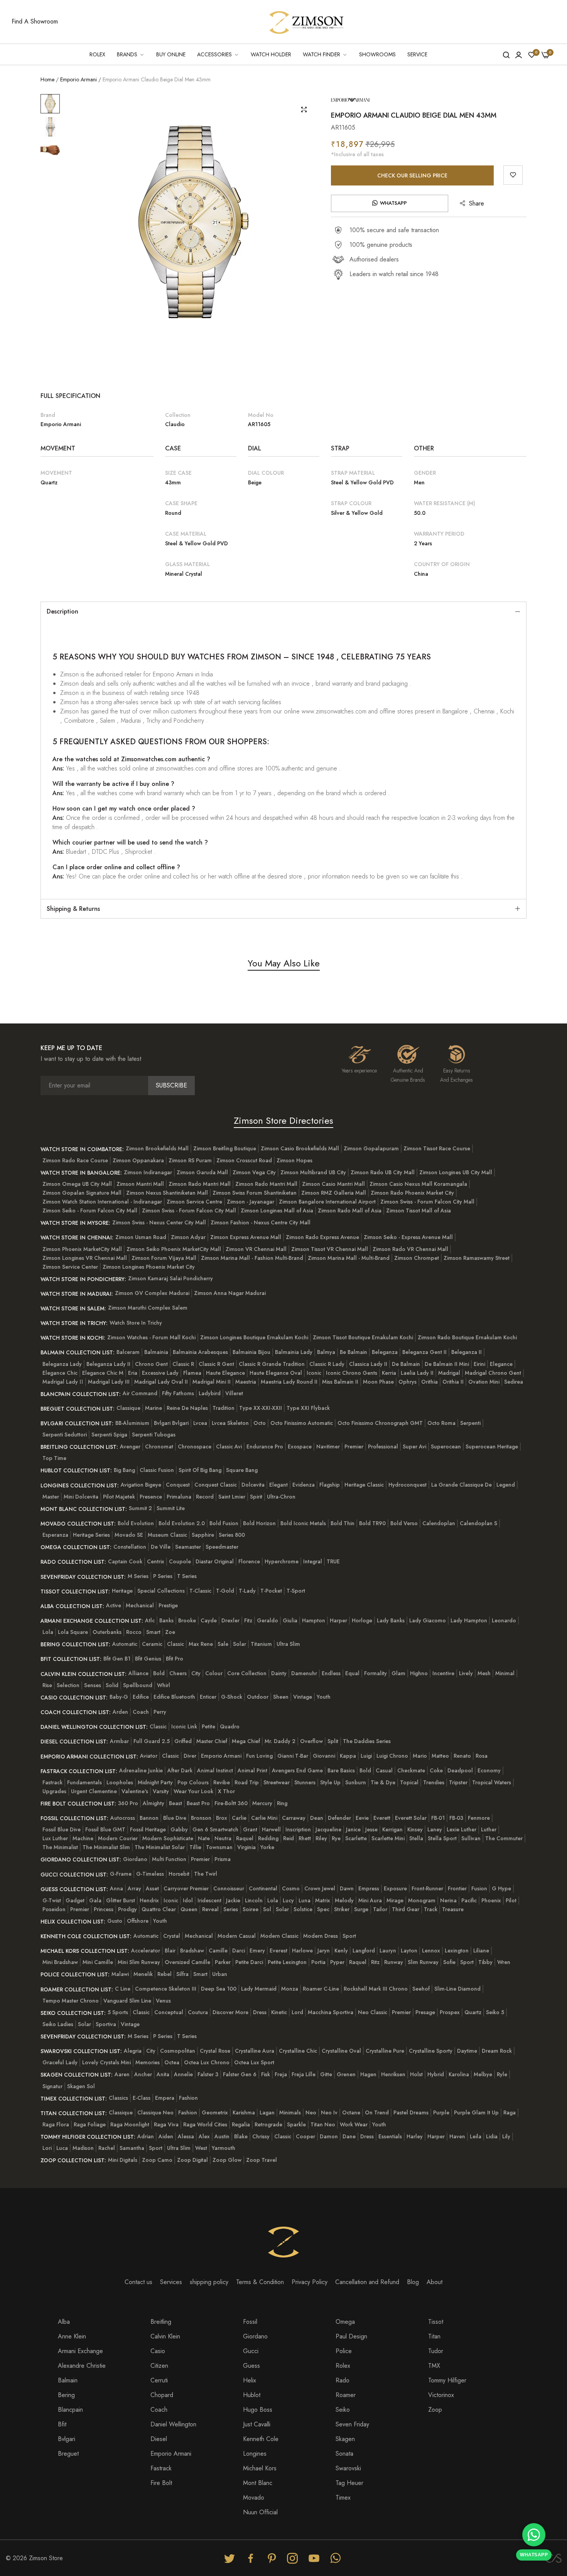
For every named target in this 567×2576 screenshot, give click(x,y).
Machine (83, 1838)
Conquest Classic (216, 1485)
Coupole (180, 1561)
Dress (260, 2012)
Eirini (479, 1364)
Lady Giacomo (428, 1620)
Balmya (326, 1352)
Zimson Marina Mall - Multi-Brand (349, 1258)
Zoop (435, 2410)
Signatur (52, 2086)
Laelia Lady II (417, 1373)
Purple (441, 2112)
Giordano (135, 1859)
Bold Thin (343, 1523)
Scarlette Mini (388, 1838)
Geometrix (215, 2112)
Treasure (453, 1909)
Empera (165, 2098)
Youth (324, 1697)
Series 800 (232, 1535)
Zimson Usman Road (141, 1237)
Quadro (230, 1726)
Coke (436, 1770)
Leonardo (504, 1620)
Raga (510, 2112)
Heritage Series (91, 1535)
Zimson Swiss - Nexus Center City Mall (159, 1222)
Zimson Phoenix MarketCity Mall (82, 1249)
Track (431, 1909)
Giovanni (324, 1756)
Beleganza (385, 1352)
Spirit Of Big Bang (200, 1470)
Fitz (248, 1620)
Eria (133, 1373)
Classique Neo (155, 2112)
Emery (257, 1951)
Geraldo (267, 1620)
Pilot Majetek (119, 1497)
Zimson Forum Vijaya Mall (164, 1258)
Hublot (252, 2395)
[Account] (519, 54)
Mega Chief (246, 1741)
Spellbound (138, 1685)
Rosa (482, 1756)
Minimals (290, 2112)
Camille (218, 1951)
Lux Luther (55, 1838)
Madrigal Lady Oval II (161, 1382)
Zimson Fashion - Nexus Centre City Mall (261, 1222)
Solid (112, 1685)
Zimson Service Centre (194, 1202)
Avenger (130, 1446)
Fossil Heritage (148, 1829)
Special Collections (161, 1591)
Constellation (130, 1547)
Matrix (323, 1900)
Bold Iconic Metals (303, 1523)
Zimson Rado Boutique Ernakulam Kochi (467, 1337)
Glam (398, 1673)
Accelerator (146, 1951)
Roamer (346, 2395)
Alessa (186, 2136)
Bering (66, 2395)
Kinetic (279, 2012)
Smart (153, 1632)
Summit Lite (171, 1508)
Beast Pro (198, 1803)
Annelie (183, 2074)
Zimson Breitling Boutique (225, 1148)
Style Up (330, 1782)
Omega (345, 2322)
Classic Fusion (157, 1470)
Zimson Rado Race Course (75, 1160)
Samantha (132, 2148)
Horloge (362, 1620)
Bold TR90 (372, 1523)
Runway (394, 1962)
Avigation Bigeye (141, 1485)
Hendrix (149, 1900)
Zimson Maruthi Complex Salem (148, 1308)
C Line (123, 1989)
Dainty (279, 1673)
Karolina (459, 2074)
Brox (222, 1818)
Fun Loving (259, 1756)
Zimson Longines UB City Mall (456, 1172)
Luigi (366, 1756)
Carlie (239, 1818)
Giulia (290, 1620)
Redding (268, 1838)
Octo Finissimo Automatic (302, 1423)
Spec (323, 1909)
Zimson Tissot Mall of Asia (418, 1210)
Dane (349, 2136)
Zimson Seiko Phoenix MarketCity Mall (174, 1249)
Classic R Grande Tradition (272, 1364)
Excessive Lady (160, 1373)
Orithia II (453, 1382)
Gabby (179, 1829)
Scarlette (356, 1838)
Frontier (457, 1888)
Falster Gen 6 (240, 2074)
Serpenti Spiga (109, 1435)
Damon (329, 2136)
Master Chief (212, 1741)
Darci (239, 1951)
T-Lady (247, 1591)
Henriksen (393, 2074)
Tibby (485, 1962)
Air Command (140, 1393)
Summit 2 (140, 1508)
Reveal (210, 1909)
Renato (462, 1756)
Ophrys (408, 1382)
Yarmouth (224, 2148)
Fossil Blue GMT (105, 1829)
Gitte (326, 2074)
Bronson (201, 1818)
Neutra (223, 1838)
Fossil (250, 2322)
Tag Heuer (349, 2483)
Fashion (188, 2098)
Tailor (380, 1909)
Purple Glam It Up (476, 2112)
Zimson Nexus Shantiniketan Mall (167, 1193)
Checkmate (411, 1770)
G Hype (501, 1888)
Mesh (484, 1673)
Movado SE (129, 1535)
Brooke (187, 1620)
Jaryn (324, 1951)
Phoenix (491, 1900)
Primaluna (179, 1497)
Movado (254, 2498)
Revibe (222, 1782)
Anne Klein (72, 2336)
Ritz (375, 1962)
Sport (349, 1936)
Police (344, 2351)
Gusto (115, 1921)
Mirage (395, 1900)
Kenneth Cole (261, 2439)
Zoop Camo (157, 2160)
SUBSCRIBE (171, 1085)
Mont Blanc (258, 2483)
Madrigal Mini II (212, 1382)
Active (114, 1605)
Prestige (168, 1605)
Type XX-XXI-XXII (261, 1408)
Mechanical (140, 1605)
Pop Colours (193, 1782)
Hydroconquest (408, 1485)
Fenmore (479, 1818)
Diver (190, 1756)
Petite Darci (249, 1962)
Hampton (314, 1620)
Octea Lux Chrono (207, 2062)
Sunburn (356, 1782)
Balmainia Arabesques (200, 1352)
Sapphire (203, 1535)
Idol (188, 1900)
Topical (409, 1782)
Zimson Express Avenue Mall (246, 1237)
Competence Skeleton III (166, 1989)
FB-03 (456, 1818)
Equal (352, 1673)
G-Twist (52, 1900)
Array (134, 1888)
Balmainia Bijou (251, 1352)
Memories (148, 2062)
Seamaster (188, 1547)
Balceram (128, 1352)
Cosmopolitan (178, 2051)
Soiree (251, 1909)
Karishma (244, 2112)
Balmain (68, 2380)
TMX (434, 2366)
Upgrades (54, 1791)
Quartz (473, 2012)
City (196, 1673)
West (201, 2148)
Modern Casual (237, 1936)
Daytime (467, 2051)
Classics (118, 2098)
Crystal (172, 1936)
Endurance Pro (265, 1446)
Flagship (330, 1485)
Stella (416, 1838)
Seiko (343, 2410)
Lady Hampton (469, 1620)
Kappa (348, 1756)
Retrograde (268, 2124)
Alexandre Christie (82, 2366)
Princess (104, 1909)
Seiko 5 (495, 2012)
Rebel (165, 1974)
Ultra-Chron (281, 1497)
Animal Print (252, 1770)
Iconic (314, 1373)
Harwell (271, 1829)
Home (47, 79)
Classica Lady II (368, 1364)
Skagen (345, 2439)
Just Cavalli (257, 2424)
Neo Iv (329, 2112)
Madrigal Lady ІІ (63, 1382)
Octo (260, 1423)
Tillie (195, 1847)
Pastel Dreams (411, 2112)
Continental (263, 1888)
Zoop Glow (227, 2160)
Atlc (150, 1620)
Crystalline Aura (255, 2051)
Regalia (241, 2124)
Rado (343, 2380)
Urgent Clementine (94, 1791)
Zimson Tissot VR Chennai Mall (330, 1249)
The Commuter (504, 1838)
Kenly (341, 1951)
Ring (282, 1803)
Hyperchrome (282, 1561)
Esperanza (55, 1535)
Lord (297, 2012)
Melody (344, 1900)
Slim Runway (423, 1962)
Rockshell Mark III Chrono (376, 1989)
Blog (413, 2282)
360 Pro (128, 1803)
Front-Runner (427, 1888)
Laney (435, 1829)
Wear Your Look (193, 1791)
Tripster (458, 1782)
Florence (249, 1561)
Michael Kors (260, 2468)
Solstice (303, 1909)
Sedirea (514, 1382)
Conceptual (169, 2012)
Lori (47, 2148)
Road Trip (247, 1782)
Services (171, 2282)
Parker (223, 1962)
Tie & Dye (383, 1782)
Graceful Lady (60, 2062)
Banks (166, 1620)
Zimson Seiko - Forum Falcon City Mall (90, 1210)
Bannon (149, 1818)
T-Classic (200, 1591)
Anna (116, 1888)
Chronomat (159, 1446)
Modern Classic (279, 1936)
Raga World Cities (205, 2124)
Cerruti (159, 2380)
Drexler (230, 1620)
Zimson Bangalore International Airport (327, 1202)
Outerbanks (107, 1632)
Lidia (492, 2136)
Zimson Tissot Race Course (437, 1148)
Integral (313, 1561)
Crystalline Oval (341, 2051)
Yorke (267, 1847)
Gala (95, 1900)
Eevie (362, 1818)
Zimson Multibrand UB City (313, 1172)
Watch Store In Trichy (136, 1323)
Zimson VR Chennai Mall (256, 1249)
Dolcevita (253, 1485)
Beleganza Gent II (424, 1352)
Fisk (266, 2074)
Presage (425, 2012)
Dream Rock (497, 2051)
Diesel (159, 2439)
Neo (311, 2112)
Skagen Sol (81, 2086)
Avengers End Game (297, 1770)
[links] (231, 2558)
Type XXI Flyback (308, 1408)
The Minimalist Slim (106, 1847)
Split (333, 1741)
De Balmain (406, 1364)
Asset (152, 1888)
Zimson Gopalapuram (371, 1148)
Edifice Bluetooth (174, 1697)
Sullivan (471, 1838)
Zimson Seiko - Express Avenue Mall (408, 1237)
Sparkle (296, 2124)
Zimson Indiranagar (148, 1172)
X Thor (226, 1791)
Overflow (311, 1741)
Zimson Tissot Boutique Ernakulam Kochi (363, 1337)
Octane (351, 2112)
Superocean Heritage (492, 1446)
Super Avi (414, 1446)
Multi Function (169, 1859)
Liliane (481, 1951)
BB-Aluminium (132, 1423)
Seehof (421, 1989)
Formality (375, 1673)
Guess (251, 2366)
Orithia (429, 1382)
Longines (255, 2454)
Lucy (288, 1900)
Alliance (138, 1673)
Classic (175, 1644)
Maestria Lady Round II (289, 1382)
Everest (278, 1951)
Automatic (125, 1644)
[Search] (506, 54)
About (435, 2282)
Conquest (178, 1485)
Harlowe (302, 1951)
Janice (353, 1829)
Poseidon (54, 1909)
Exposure (395, 1888)
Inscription (298, 1829)
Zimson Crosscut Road (244, 1160)
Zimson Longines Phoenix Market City (149, 1267)
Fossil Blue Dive (62, 1829)
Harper (338, 1620)
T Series (187, 1576)
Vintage (303, 1697)
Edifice (141, 1697)
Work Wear (354, 2124)
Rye (336, 1838)
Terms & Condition (260, 2282)
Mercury (262, 1803)
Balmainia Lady (294, 1352)
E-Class (142, 2098)
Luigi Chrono (392, 1756)
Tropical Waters (492, 1782)
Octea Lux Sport (254, 2062)
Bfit (62, 2424)
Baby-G (119, 1697)
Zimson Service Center (70, 1267)
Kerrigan (392, 1829)
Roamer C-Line (321, 1989)
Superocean (446, 1446)
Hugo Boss (258, 2410)
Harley (415, 2136)
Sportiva (106, 2024)
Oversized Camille (187, 1962)
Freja (281, 2074)
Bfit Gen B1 (117, 1659)
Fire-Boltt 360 (231, 1803)
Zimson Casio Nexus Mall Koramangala (418, 1184)
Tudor (436, 2351)
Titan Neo (323, 2124)
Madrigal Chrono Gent (493, 1373)
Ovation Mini (484, 1382)
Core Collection (247, 1673)
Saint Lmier (232, 1497)
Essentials (390, 2136)
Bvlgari (67, 2439)
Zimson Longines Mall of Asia (277, 1210)
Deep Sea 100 (219, 1989)
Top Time (54, 1458)
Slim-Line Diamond (457, 1989)
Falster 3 (208, 2074)
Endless (331, 1673)
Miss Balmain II (340, 1382)
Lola (48, 1632)
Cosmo (291, 1888)
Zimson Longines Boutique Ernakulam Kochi (254, 1337)
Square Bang (242, 1470)
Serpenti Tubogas (154, 1435)
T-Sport (296, 1591)
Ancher (143, 2074)
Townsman (219, 1847)
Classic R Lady (327, 1364)
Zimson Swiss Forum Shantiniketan (255, 1193)
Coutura (198, 2012)
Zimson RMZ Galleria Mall (334, 1193)
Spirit (256, 1497)
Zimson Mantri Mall (140, 1184)
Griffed (183, 1741)
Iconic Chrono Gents (352, 1373)
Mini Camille (98, 1962)
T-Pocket (271, 1591)
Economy (489, 1770)
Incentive (443, 1673)
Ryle (502, 2074)
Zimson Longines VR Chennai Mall (85, 1258)
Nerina (448, 1900)
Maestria (246, 1382)
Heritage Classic (364, 1485)
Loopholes (120, 1782)
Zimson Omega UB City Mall (77, 1184)
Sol (267, 1909)
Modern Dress (321, 1936)
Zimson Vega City (254, 1172)
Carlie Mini (264, 1818)
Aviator (149, 1756)
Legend (506, 1485)
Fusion (479, 1888)
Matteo (440, 1756)
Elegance (501, 1364)
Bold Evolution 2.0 (182, 1523)
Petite (208, 1726)
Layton (409, 1951)
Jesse (371, 1829)
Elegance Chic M (103, 1373)
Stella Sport (442, 1838)
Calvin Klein (165, 2336)
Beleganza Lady (62, 1364)
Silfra (182, 1974)
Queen (189, 1909)
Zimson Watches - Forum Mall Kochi (151, 1337)
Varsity (161, 1791)
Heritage (122, 1591)
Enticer (208, 1697)
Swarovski (348, 2468)
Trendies (434, 1782)
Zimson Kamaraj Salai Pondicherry (170, 1278)
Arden (120, 1712)
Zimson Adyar (188, 1237)
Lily (506, 2136)
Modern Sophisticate (168, 1838)
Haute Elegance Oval (276, 1373)
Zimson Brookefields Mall (157, 1148)
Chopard (162, 2395)
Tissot (436, 2322)
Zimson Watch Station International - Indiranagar (102, 1202)
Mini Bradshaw (60, 1962)
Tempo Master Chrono (71, 2001)
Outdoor (258, 1697)
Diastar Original (215, 1561)
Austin (222, 2136)
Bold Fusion (224, 1523)
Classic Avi (229, 1446)
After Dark (180, 1770)
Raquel (245, 1838)
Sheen (281, 1697)
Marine (154, 1408)
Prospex (450, 2012)
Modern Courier (118, 1838)
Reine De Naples (187, 1408)
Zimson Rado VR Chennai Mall (410, 1249)
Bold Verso (404, 1523)
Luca (62, 2148)
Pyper (337, 1962)
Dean (317, 1818)
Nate (204, 1838)
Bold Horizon (259, 1523)
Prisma (223, 1859)
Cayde (209, 1620)
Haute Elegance (225, 1373)
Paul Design (351, 2336)
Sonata (344, 2454)
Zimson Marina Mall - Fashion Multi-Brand (252, 1258)
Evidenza (304, 1485)
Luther (489, 1829)
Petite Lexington (287, 1962)
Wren (504, 1962)
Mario (420, 1756)
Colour (214, 1673)
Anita (163, 2074)
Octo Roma (441, 1423)
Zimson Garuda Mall (202, 1172)
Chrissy (261, 2136)
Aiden (166, 2136)
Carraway (294, 1818)
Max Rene (201, 1644)
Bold (159, 1673)
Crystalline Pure (385, 2051)
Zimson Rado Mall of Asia (350, 1210)
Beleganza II (467, 1352)
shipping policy (209, 2282)
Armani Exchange (80, 2351)
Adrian (146, 2136)
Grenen (346, 2074)
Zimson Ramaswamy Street (477, 1258)
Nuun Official (260, 2512)
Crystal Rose (215, 2051)
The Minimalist (60, 1847)
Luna (305, 1900)
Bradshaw (192, 1951)
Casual (384, 1770)
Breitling (161, 2322)
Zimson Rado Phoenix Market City (412, 1193)
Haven (457, 2136)
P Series (163, 1576)
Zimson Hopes (294, 1160)
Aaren (122, 2074)
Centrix (156, 1561)
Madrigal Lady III (109, 1382)
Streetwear (277, 1782)
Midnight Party (155, 1782)
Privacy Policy (310, 2282)
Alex (204, 2136)
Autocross (123, 1818)
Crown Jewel (320, 1888)
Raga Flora (56, 2124)
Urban (220, 1974)
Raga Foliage (90, 2124)
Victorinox (441, 2395)
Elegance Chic (60, 1373)
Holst (416, 2074)
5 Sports (118, 2012)
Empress (369, 1888)
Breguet (68, 2454)
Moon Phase (378, 1382)
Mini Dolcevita (81, 1497)
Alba (64, 2322)
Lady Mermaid (259, 1989)
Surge (361, 1909)
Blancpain (70, 2410)
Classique (128, 1408)
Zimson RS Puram (190, 1160)
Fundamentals (84, 1782)
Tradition (224, 1408)
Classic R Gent (216, 1364)
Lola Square (73, 1632)
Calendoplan (439, 1523)
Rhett (305, 1838)
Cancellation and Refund (367, 2282)
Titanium (261, 1644)
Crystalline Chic (298, 2051)
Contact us (138, 2282)
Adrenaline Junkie (141, 1770)
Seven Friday (352, 2424)
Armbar (119, 1741)
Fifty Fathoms (178, 1393)
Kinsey (415, 1829)
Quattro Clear (159, 1909)
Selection (68, 1685)
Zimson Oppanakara (138, 1160)
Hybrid (436, 2074)
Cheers (178, 1673)
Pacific (469, 1900)
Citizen (159, 2366)
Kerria (389, 1373)
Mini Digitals (123, 2160)
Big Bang (124, 1470)
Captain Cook (125, 1561)
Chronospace (195, 1446)
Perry (160, 1712)
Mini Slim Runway (139, 1962)
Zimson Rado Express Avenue (322, 1237)
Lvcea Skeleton (230, 1423)
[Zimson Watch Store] (307, 22)
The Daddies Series (367, 1741)
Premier (354, 1446)
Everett (382, 1818)
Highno (419, 1673)
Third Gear (406, 1909)
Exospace (300, 1446)
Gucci (251, 2351)
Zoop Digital (192, 2160)
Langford (364, 1951)
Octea (172, 2062)
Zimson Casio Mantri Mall (333, 1184)
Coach (141, 1712)
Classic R (183, 1364)
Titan (434, 2336)
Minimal (505, 1673)
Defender (339, 1818)
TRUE (333, 1561)
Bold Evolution (136, 1523)
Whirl (164, 1685)
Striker (342, 1909)
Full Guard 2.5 (152, 1741)
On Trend (377, 2112)
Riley (321, 1838)
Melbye (483, 2074)
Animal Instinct (215, 1770)
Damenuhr (304, 1673)
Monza (290, 1989)
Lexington (457, 1951)
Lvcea (200, 1423)
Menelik (143, 1974)
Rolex (343, 2366)
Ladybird (210, 1393)
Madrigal (449, 1373)
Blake (241, 2136)
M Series (138, 1576)
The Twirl (206, 1874)
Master (51, 1497)
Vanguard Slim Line (127, 2001)
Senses (93, 1685)
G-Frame (121, 1874)
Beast (175, 1803)
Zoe (170, 1632)
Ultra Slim (288, 1644)
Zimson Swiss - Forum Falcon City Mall (427, 1202)
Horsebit (179, 1874)
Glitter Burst (121, 1900)
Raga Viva (166, 2124)
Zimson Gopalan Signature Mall (82, 1193)
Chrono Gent (151, 1364)
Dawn (347, 1888)
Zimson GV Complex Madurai (152, 1293)
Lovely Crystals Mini (106, 2062)
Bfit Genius (148, 1659)
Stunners (305, 1782)
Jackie (233, 1900)
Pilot (511, 1900)
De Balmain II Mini (447, 1364)
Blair (170, 1951)
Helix (250, 2380)
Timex (343, 2498)
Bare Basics (341, 1770)
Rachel (107, 2148)
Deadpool (460, 1770)
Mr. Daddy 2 (280, 1741)
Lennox (431, 1951)
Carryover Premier (186, 1888)
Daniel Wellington (173, 2424)
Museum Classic (167, 1535)
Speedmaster (222, 1547)
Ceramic (152, 1644)
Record (205, 1497)
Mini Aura (370, 1900)
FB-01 (438, 1818)
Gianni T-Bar (293, 1756)
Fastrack (52, 1782)
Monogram (422, 1900)
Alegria (133, 2051)
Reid (289, 1838)
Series (231, 1909)
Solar (240, 1644)
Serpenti (470, 1423)
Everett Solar (411, 1818)
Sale (223, 1644)
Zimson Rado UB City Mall (383, 1172)
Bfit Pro (175, 1659)
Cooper (305, 2136)
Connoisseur (229, 1888)
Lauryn (388, 1951)
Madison (83, 2148)
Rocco (134, 1632)
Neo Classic (373, 2012)
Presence (151, 1497)
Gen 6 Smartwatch (215, 1829)
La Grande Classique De (462, 1485)
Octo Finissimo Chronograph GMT (380, 1423)
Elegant (278, 1485)
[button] (513, 175)
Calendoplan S (478, 1523)
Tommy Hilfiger (447, 2380)
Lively (466, 1673)
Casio (158, 2351)
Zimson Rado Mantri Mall (200, 1184)
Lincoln (254, 1900)
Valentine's (135, 1791)
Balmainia (156, 1352)
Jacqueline (328, 1829)
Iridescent (209, 1900)
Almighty (154, 1803)
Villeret (234, 1393)
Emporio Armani (78, 79)
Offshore (138, 1921)
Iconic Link (184, 1726)
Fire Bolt (161, 2483)
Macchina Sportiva (331, 2012)
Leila (476, 2136)
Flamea (192, 1373)
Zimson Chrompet (417, 1258)
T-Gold (225, 1591)
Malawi (120, 1974)
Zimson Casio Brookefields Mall (300, 1148)
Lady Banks (391, 1620)
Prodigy (127, 1909)
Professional (383, 1446)
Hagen (368, 2074)
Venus (163, 2001)
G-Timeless (150, 1874)
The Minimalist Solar (160, 1847)
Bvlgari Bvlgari (171, 1423)
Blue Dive (175, 1818)
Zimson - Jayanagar (251, 1202)
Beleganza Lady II (108, 1364)
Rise (47, 1685)
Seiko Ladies (58, 2024)
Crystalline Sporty (431, 2051)
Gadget (75, 1900)
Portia (318, 1962)
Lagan (267, 2112)
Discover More (230, 2012)
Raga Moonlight (130, 2124)
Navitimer (328, 1446)
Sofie (449, 1962)
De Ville (161, 1547)
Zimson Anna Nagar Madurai (230, 1293)
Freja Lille (304, 2074)
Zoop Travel (262, 2160)
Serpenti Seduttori (65, 1435)
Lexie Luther (462, 1829)
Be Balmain (354, 1352)
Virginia (246, 1847)
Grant (250, 1829)
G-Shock (232, 1697)
